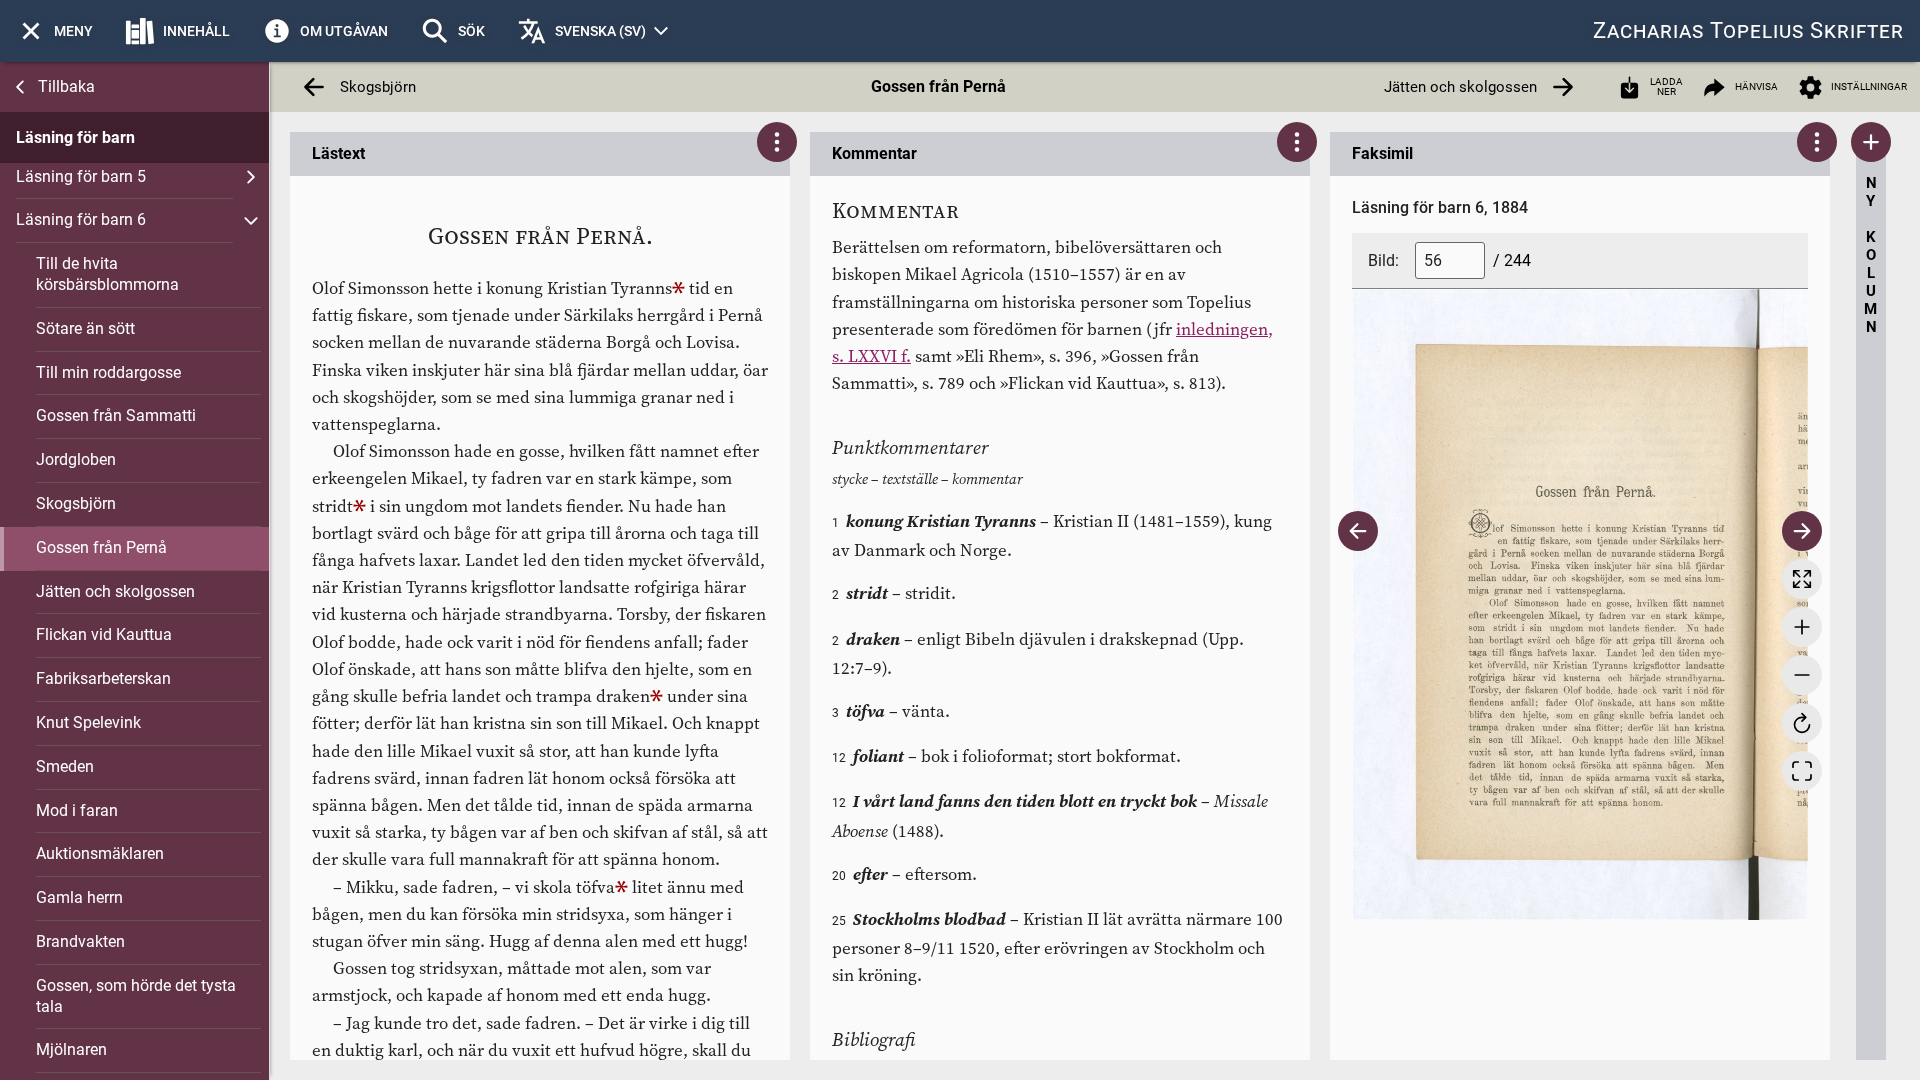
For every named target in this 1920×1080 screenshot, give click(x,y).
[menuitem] (54, 31)
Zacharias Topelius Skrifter (1748, 30)
